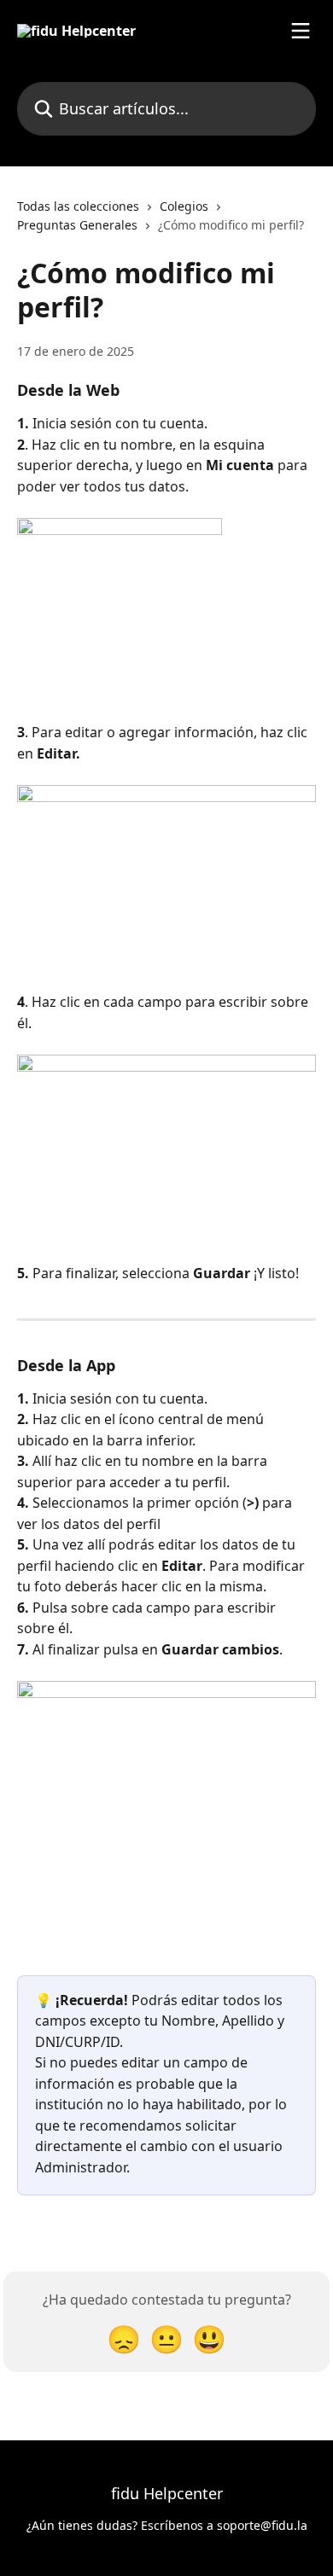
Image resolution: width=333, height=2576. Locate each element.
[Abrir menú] (301, 31)
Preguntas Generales (77, 225)
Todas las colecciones (78, 206)
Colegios (184, 206)
